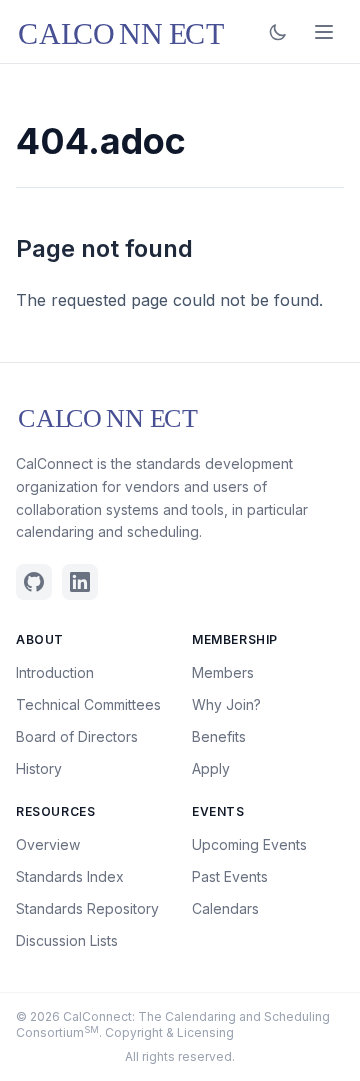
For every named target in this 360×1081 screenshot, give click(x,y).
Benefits (219, 736)
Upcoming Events (249, 844)
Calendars (225, 908)
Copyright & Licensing (169, 1032)
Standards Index (70, 876)
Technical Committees (88, 704)
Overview (48, 844)
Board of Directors (77, 736)
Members (223, 672)
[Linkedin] (80, 582)
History (39, 768)
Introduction (55, 672)
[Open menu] (324, 32)
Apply (211, 768)
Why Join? (226, 704)
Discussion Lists (67, 940)
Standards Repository (87, 908)
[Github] (34, 582)
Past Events (230, 876)
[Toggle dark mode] (278, 32)
